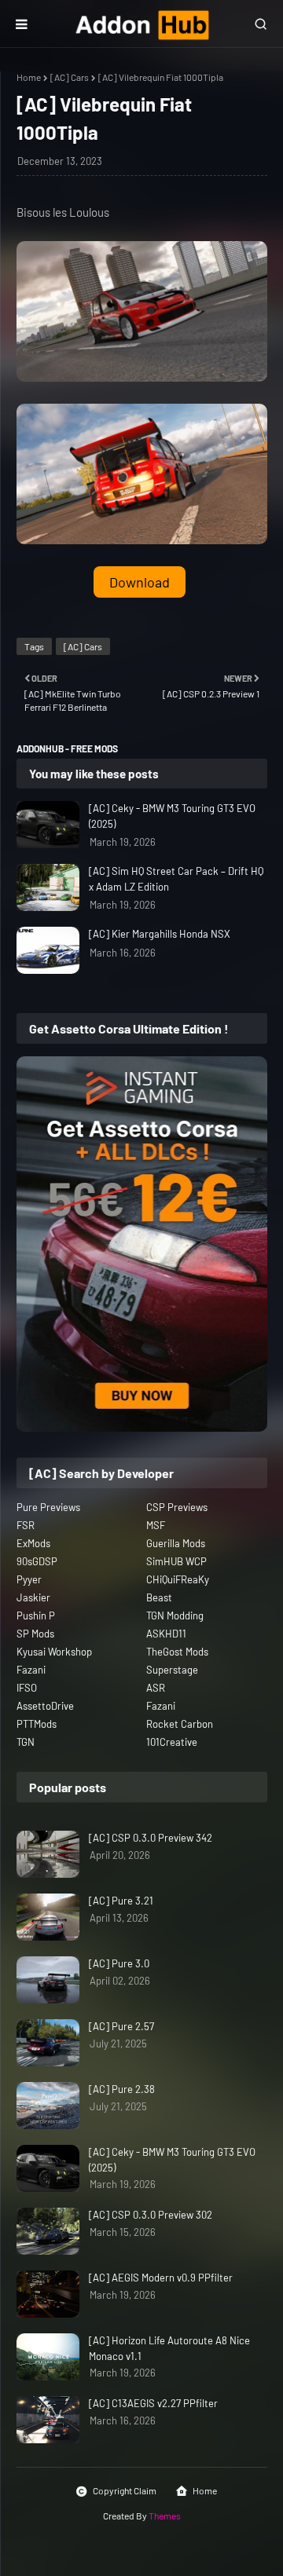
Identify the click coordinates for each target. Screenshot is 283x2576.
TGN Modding (175, 1615)
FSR (26, 1525)
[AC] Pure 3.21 (121, 1901)
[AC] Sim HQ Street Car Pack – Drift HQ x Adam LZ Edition (176, 879)
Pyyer (29, 1579)
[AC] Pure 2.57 (121, 2026)
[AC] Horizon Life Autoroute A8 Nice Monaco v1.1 (169, 2348)
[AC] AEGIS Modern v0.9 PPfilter (161, 2278)
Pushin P (36, 1615)
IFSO (27, 1688)
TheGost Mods (177, 1652)
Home (29, 77)
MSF (156, 1525)
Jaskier (33, 1597)
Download (140, 582)
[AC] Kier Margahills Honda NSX (160, 934)
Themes (165, 2516)
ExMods (33, 1543)
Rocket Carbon (180, 1724)
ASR (156, 1688)
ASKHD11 (166, 1634)
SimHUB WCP (176, 1561)
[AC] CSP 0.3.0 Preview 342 (151, 1838)
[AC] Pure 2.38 (122, 2089)
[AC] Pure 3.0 (119, 1963)
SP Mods (35, 1634)
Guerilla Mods (176, 1543)
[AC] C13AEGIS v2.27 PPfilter (153, 2403)
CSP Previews (177, 1507)
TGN (26, 1742)
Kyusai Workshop (54, 1652)
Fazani (31, 1670)
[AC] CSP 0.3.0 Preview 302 (151, 2215)
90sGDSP (37, 1561)
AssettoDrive (45, 1706)
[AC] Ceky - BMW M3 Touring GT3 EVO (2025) (172, 816)
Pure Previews (48, 1507)
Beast (159, 1597)
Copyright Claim (125, 2490)
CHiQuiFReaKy (178, 1579)
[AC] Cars (70, 77)
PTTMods (37, 1724)
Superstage (172, 1670)
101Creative (172, 1742)
